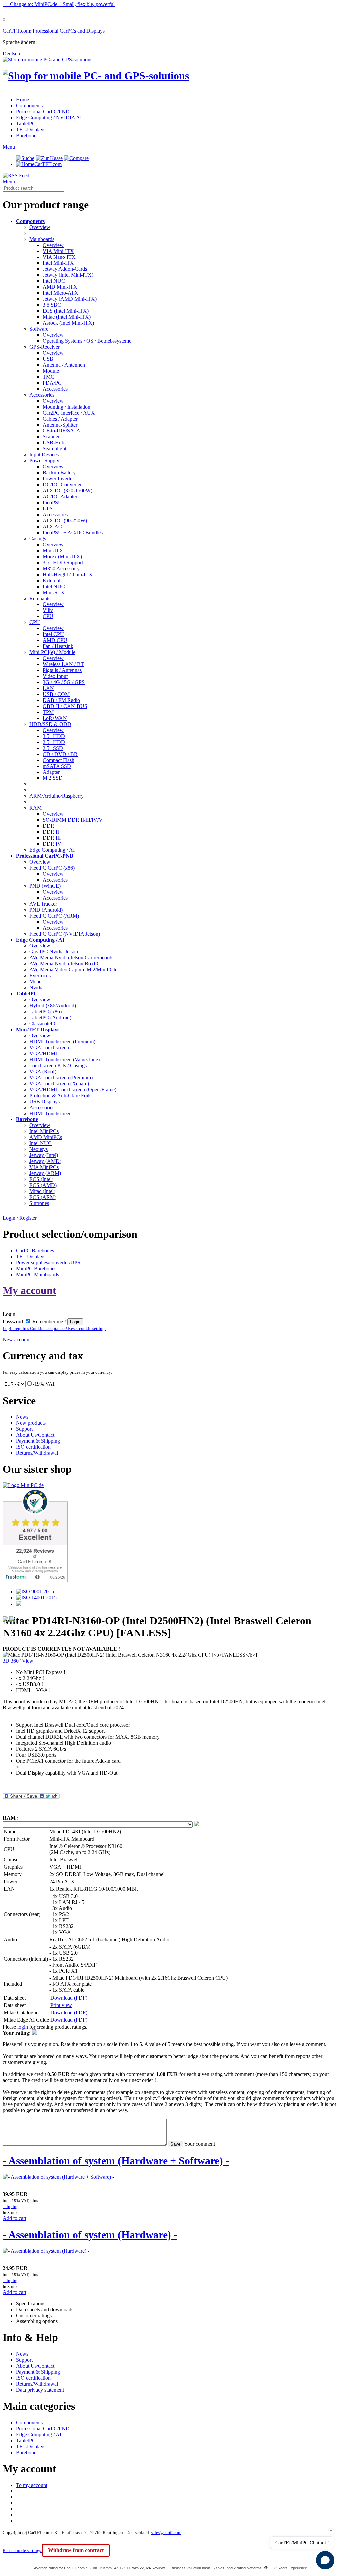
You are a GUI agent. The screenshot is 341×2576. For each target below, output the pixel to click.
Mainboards (42, 239)
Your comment (200, 2144)
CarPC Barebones (35, 1250)
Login (9, 1314)
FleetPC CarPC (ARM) (54, 916)
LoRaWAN (55, 718)
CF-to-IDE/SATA (61, 431)
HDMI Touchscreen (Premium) (62, 1041)
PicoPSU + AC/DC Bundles (73, 532)
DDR (48, 826)
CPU (48, 616)
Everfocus (40, 976)
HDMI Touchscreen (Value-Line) (64, 1059)
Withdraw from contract (76, 2550)
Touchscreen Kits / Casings (58, 1065)
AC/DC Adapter (60, 497)
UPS (48, 509)
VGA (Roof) (43, 1071)
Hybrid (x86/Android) (53, 1006)
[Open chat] (325, 2560)
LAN (48, 688)
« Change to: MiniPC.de (59, 4)
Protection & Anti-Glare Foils (60, 1095)
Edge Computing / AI (52, 850)
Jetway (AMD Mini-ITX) (70, 299)
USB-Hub (53, 443)
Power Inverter (58, 479)
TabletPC (26, 124)
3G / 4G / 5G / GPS (64, 682)
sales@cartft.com (166, 2533)
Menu (9, 147)
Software (39, 329)
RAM (35, 808)
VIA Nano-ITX (59, 257)
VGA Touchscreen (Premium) (61, 1077)
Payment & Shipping (38, 1441)
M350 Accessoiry (61, 568)
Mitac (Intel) (42, 1191)
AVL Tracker (43, 904)
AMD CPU (55, 640)
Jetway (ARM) (45, 1173)
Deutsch (11, 53)
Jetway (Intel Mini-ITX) (68, 275)
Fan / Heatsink (58, 646)
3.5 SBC (52, 305)
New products (31, 1423)
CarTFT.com (48, 164)
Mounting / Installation (66, 407)
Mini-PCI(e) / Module (52, 652)
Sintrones (39, 1203)
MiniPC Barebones (36, 1268)
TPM (48, 712)
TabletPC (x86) (45, 1012)
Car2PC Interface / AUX (69, 413)
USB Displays (44, 1101)
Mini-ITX (53, 550)
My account (29, 1290)
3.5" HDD (54, 736)
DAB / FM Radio (61, 700)
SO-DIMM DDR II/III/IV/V (73, 820)
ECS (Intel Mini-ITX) (66, 311)
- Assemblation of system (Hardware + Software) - (116, 2161)
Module (51, 371)
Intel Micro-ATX (60, 293)
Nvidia (36, 988)
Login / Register (20, 1218)
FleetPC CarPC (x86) (52, 868)
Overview (40, 227)
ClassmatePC (43, 1024)
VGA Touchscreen (49, 1047)
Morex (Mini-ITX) (62, 556)
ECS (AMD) (43, 1185)
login (23, 2027)
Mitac (35, 982)
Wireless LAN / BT (63, 664)
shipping (11, 2207)
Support (24, 1429)
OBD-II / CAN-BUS (65, 706)
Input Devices (44, 455)
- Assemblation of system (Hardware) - (90, 2235)
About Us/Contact (35, 1435)
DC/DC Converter (62, 485)
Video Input (55, 676)
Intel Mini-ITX (58, 263)
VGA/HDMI (43, 1053)
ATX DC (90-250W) (65, 520)
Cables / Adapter (60, 419)
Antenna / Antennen (64, 365)
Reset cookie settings (22, 2551)
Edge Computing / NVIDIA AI (49, 118)
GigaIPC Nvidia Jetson (54, 952)
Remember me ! (48, 1322)
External (51, 580)
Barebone (26, 136)
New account (17, 1340)
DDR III (52, 838)
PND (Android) (46, 910)
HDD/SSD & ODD (50, 724)
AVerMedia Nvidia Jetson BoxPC (65, 964)
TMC (48, 377)
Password (13, 1322)
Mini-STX (54, 592)
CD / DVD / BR (60, 754)
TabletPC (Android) (50, 1018)
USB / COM (56, 694)
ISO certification (33, 1447)
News (22, 1417)
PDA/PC (52, 383)
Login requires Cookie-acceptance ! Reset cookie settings (54, 1329)
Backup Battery (59, 473)
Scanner (51, 437)
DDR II (51, 832)
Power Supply (44, 461)
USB (48, 359)
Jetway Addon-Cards (65, 269)
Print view (61, 2005)
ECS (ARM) (43, 1197)
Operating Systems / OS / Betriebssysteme (87, 341)
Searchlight (54, 449)
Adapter (51, 772)
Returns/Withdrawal (37, 1453)
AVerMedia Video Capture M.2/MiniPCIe (73, 970)
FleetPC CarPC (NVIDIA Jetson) (65, 934)
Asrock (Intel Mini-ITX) (68, 323)
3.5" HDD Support (63, 562)
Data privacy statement (40, 2390)
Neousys (38, 1149)
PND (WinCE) (45, 886)
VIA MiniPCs (44, 1167)
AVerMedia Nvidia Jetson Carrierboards (71, 958)
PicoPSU (52, 503)
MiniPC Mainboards (37, 1274)
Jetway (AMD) (45, 1161)
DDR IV (52, 844)
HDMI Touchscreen (50, 1113)
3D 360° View (18, 1661)
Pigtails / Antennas (62, 670)
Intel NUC (54, 281)
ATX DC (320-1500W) (67, 491)
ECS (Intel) (41, 1179)
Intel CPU (53, 634)
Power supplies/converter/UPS (48, 1262)
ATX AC (52, 526)
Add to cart (14, 2218)
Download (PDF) (69, 1998)
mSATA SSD (57, 766)
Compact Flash (58, 760)
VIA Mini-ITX (58, 251)
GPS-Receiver (44, 347)
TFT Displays (31, 1256)
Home (22, 100)
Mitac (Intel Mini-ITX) (67, 317)
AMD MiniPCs (46, 1137)
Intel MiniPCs (44, 1131)
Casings (38, 538)
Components (29, 106)
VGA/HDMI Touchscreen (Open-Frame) (73, 1089)
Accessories (55, 389)
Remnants (40, 598)
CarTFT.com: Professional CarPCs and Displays (54, 31)
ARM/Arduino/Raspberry (56, 796)
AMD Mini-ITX (60, 287)
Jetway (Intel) (44, 1155)
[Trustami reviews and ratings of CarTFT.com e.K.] (35, 1580)
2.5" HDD (54, 742)
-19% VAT (44, 1384)
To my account (32, 2485)
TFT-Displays (31, 130)
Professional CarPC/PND (43, 112)
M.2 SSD (53, 778)
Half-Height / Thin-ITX (68, 574)
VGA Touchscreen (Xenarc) (59, 1083)
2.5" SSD (53, 748)
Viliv (48, 610)
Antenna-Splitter (60, 425)
